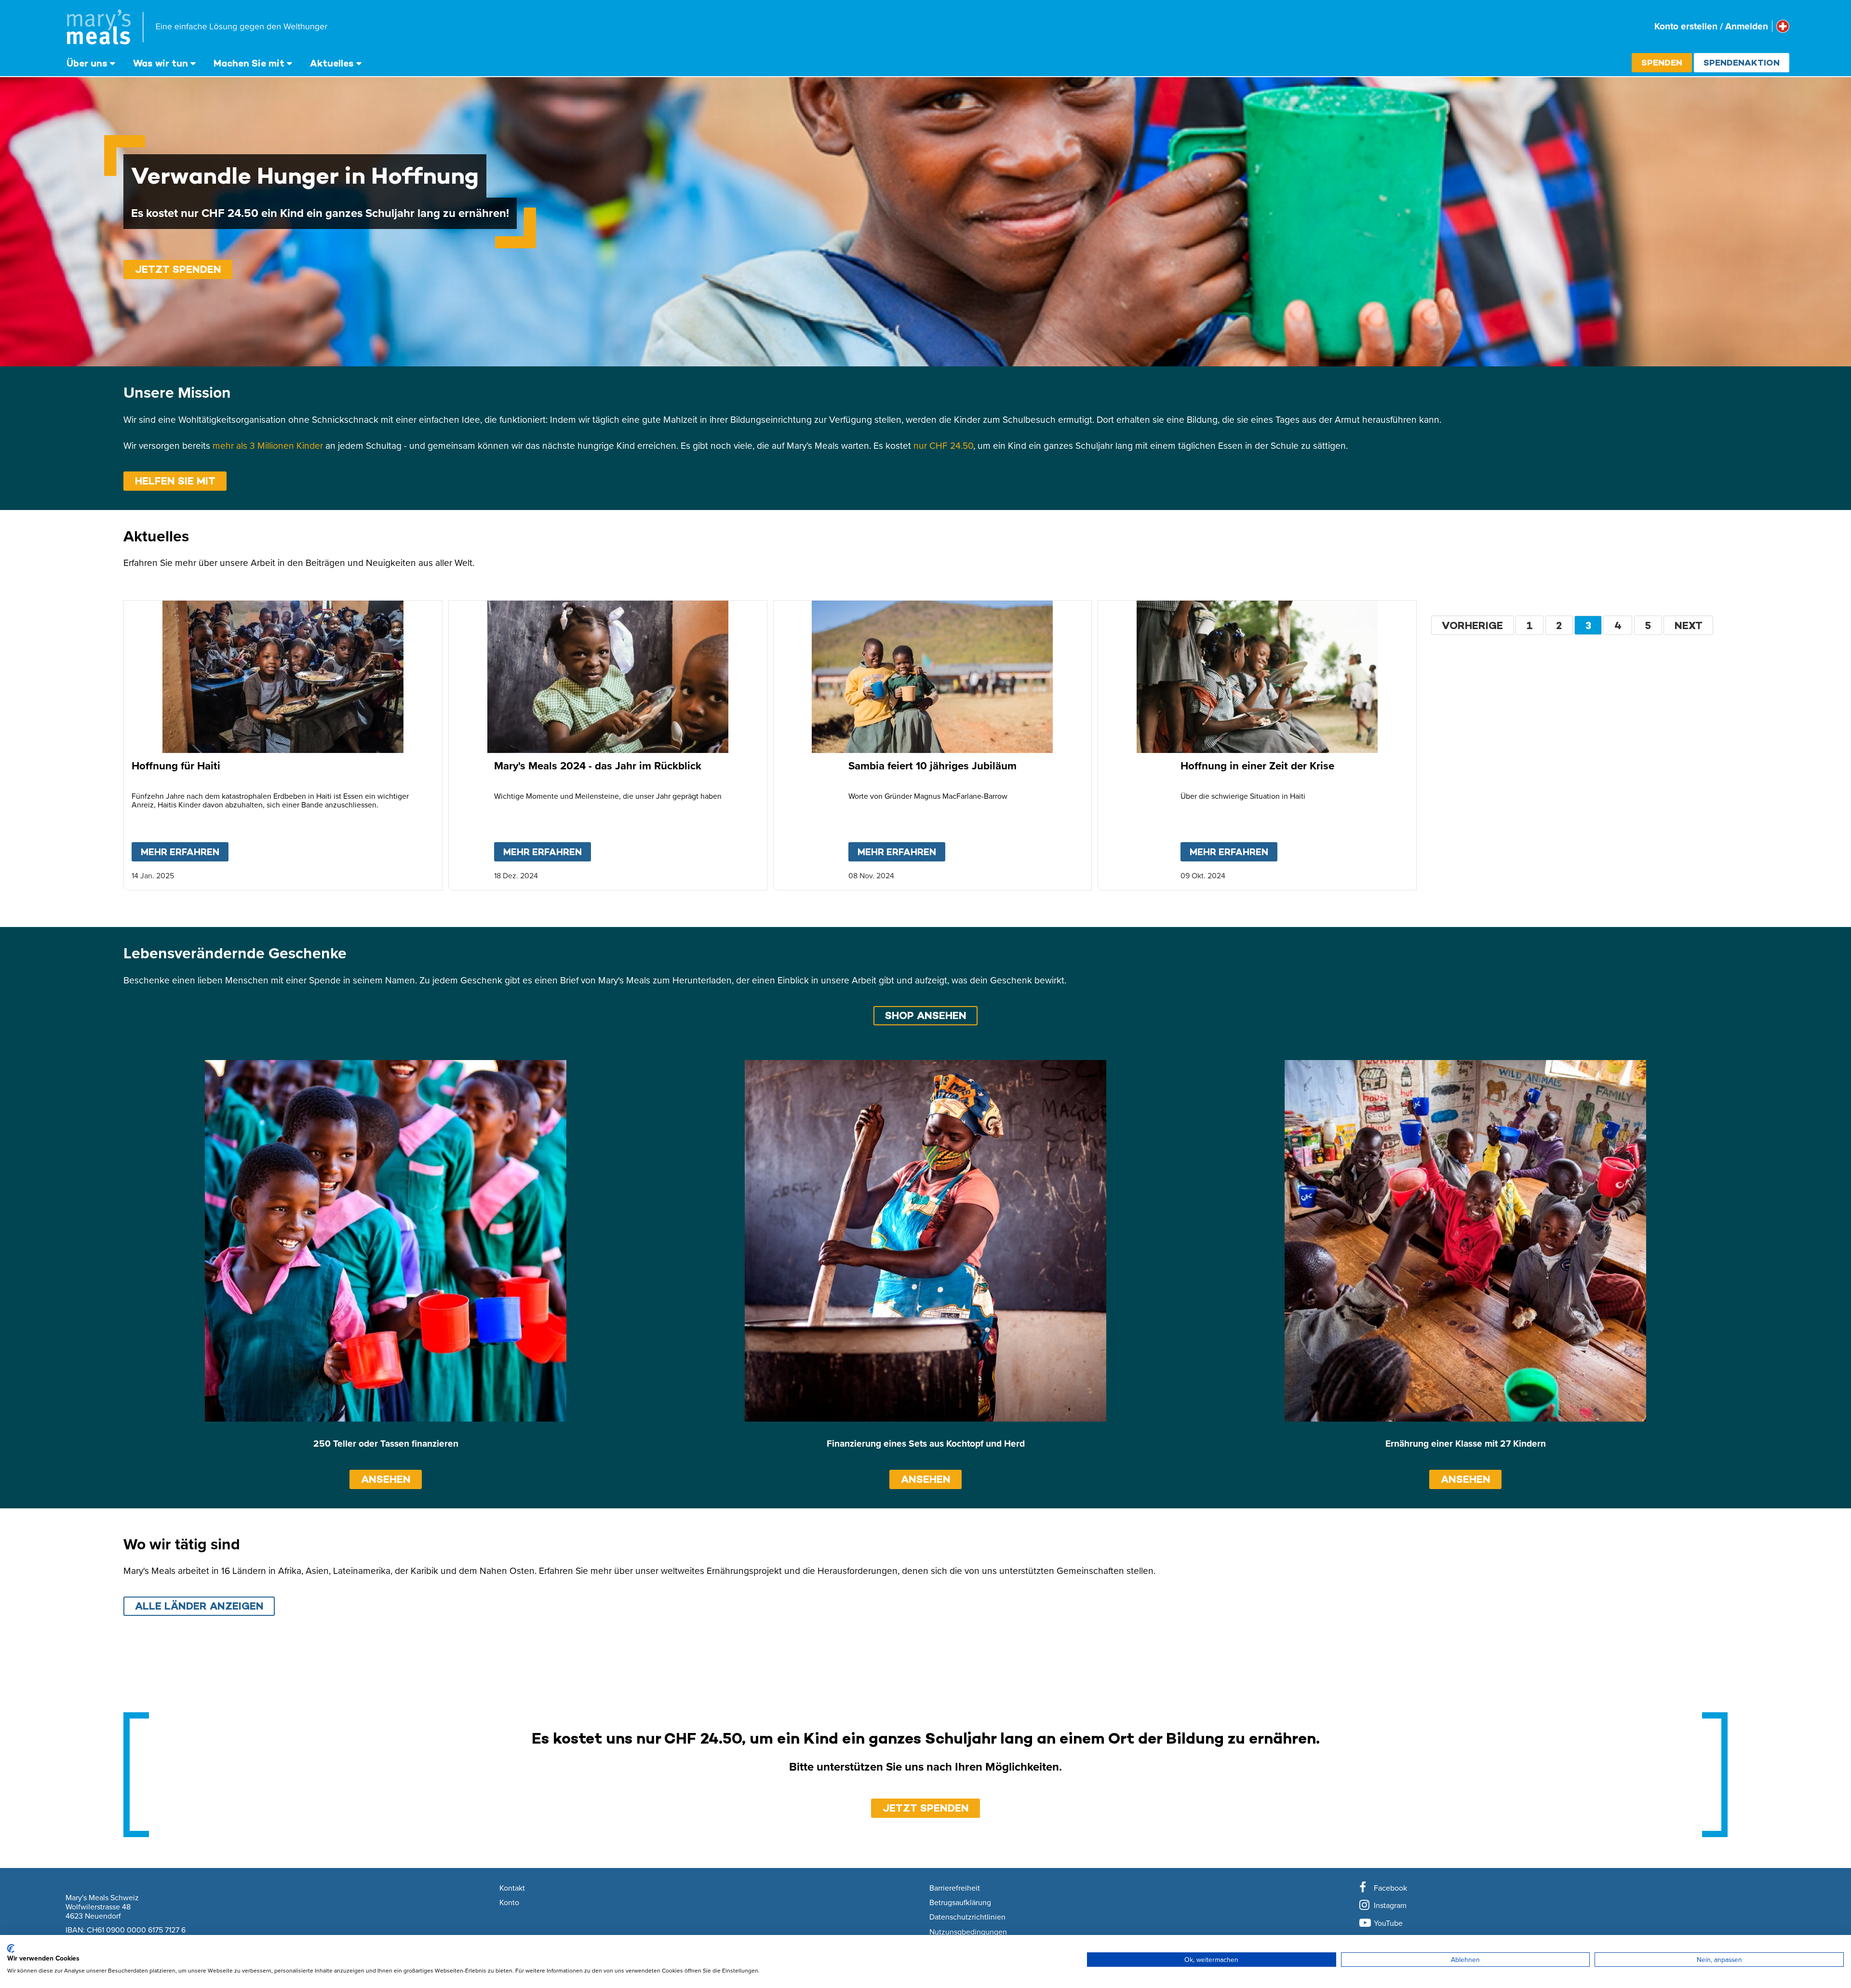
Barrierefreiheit (955, 1888)
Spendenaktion (1742, 62)
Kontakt (512, 1888)
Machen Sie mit (249, 63)
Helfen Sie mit (175, 481)
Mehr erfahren (185, 852)
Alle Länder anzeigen (199, 1606)
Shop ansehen (926, 1015)
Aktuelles (332, 63)
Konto (509, 1903)
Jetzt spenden (178, 269)
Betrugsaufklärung (960, 1903)
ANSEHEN (386, 1479)
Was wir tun (161, 63)
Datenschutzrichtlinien (967, 1917)
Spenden (1662, 62)
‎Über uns (87, 63)
